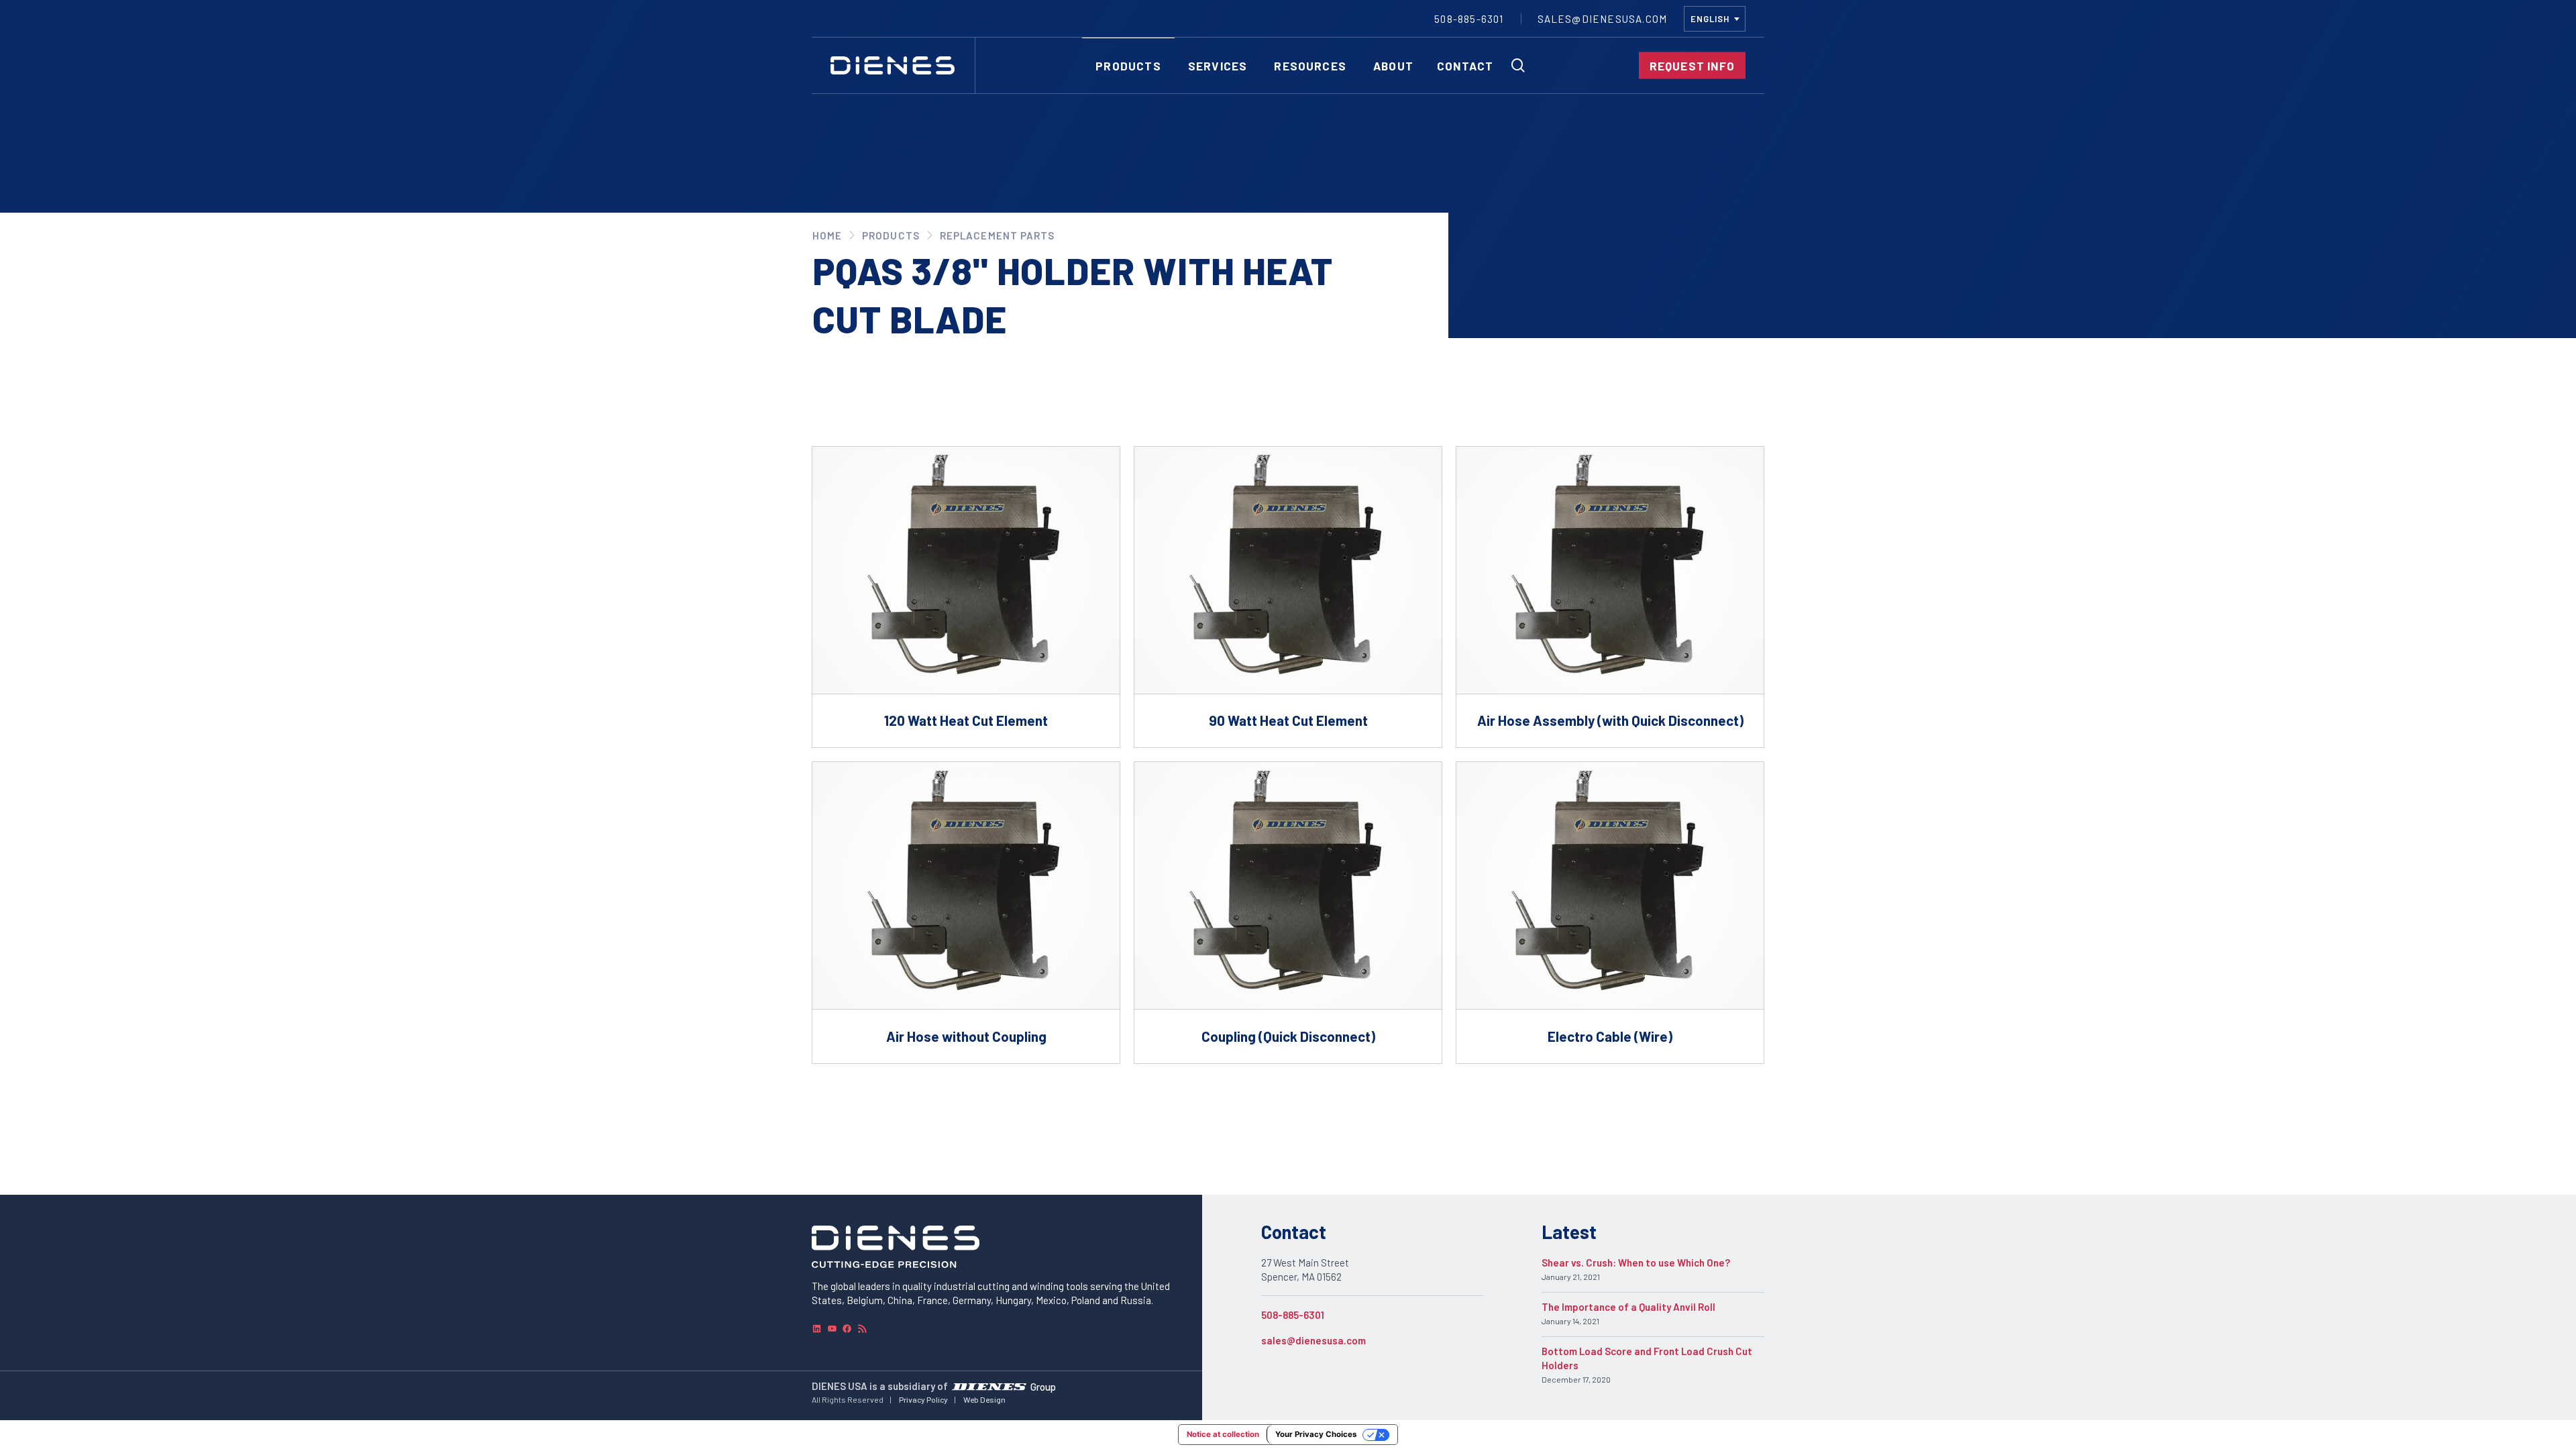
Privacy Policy (923, 1399)
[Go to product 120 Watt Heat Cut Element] (966, 597)
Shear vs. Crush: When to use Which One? (1636, 1263)
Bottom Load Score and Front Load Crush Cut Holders (1647, 1358)
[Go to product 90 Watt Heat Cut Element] (1288, 597)
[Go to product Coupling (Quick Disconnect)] (1288, 913)
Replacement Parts (997, 235)
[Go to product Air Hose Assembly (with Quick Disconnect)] (1610, 597)
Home (827, 235)
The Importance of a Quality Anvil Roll (1628, 1307)
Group (1043, 1386)
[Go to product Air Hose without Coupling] (966, 913)
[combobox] (1715, 19)
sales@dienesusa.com (1313, 1340)
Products (891, 235)
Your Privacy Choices (1316, 1434)
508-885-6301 (1293, 1315)
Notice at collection (1223, 1434)
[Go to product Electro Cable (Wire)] (1610, 913)
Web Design (984, 1399)
